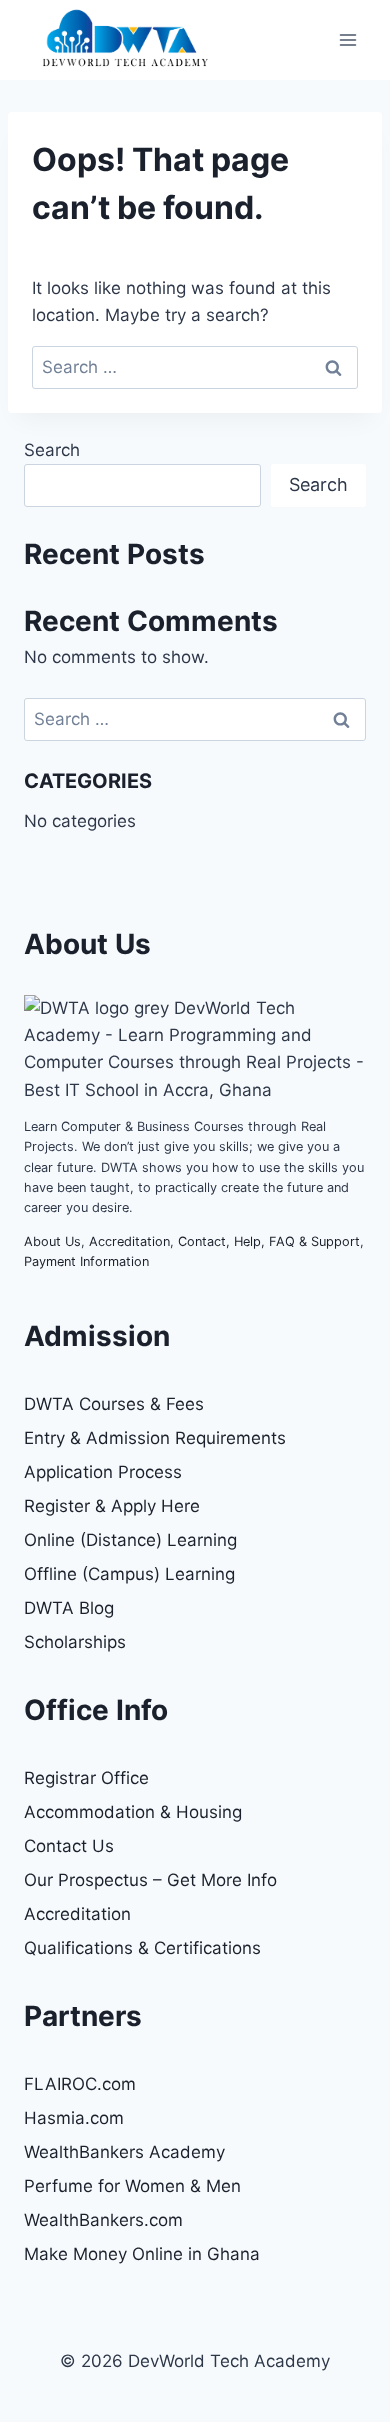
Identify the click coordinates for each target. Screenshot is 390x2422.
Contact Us (69, 1846)
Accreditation (129, 1241)
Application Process (103, 1472)
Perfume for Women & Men (132, 2186)
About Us (52, 1241)
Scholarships (75, 1642)
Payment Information (86, 1261)
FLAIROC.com (80, 2084)
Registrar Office (86, 1778)
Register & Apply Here (112, 1506)
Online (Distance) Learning (130, 1540)
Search (52, 450)
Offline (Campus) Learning (129, 1574)
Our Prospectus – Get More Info (150, 1880)
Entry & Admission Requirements (155, 1438)
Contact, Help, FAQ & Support (269, 1241)
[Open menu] (347, 39)
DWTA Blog (69, 1608)
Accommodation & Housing (133, 1812)
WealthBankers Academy (124, 2152)
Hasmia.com (74, 2118)
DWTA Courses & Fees (114, 1404)
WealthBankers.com (103, 2220)
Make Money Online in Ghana (142, 2254)
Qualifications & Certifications (142, 1948)
